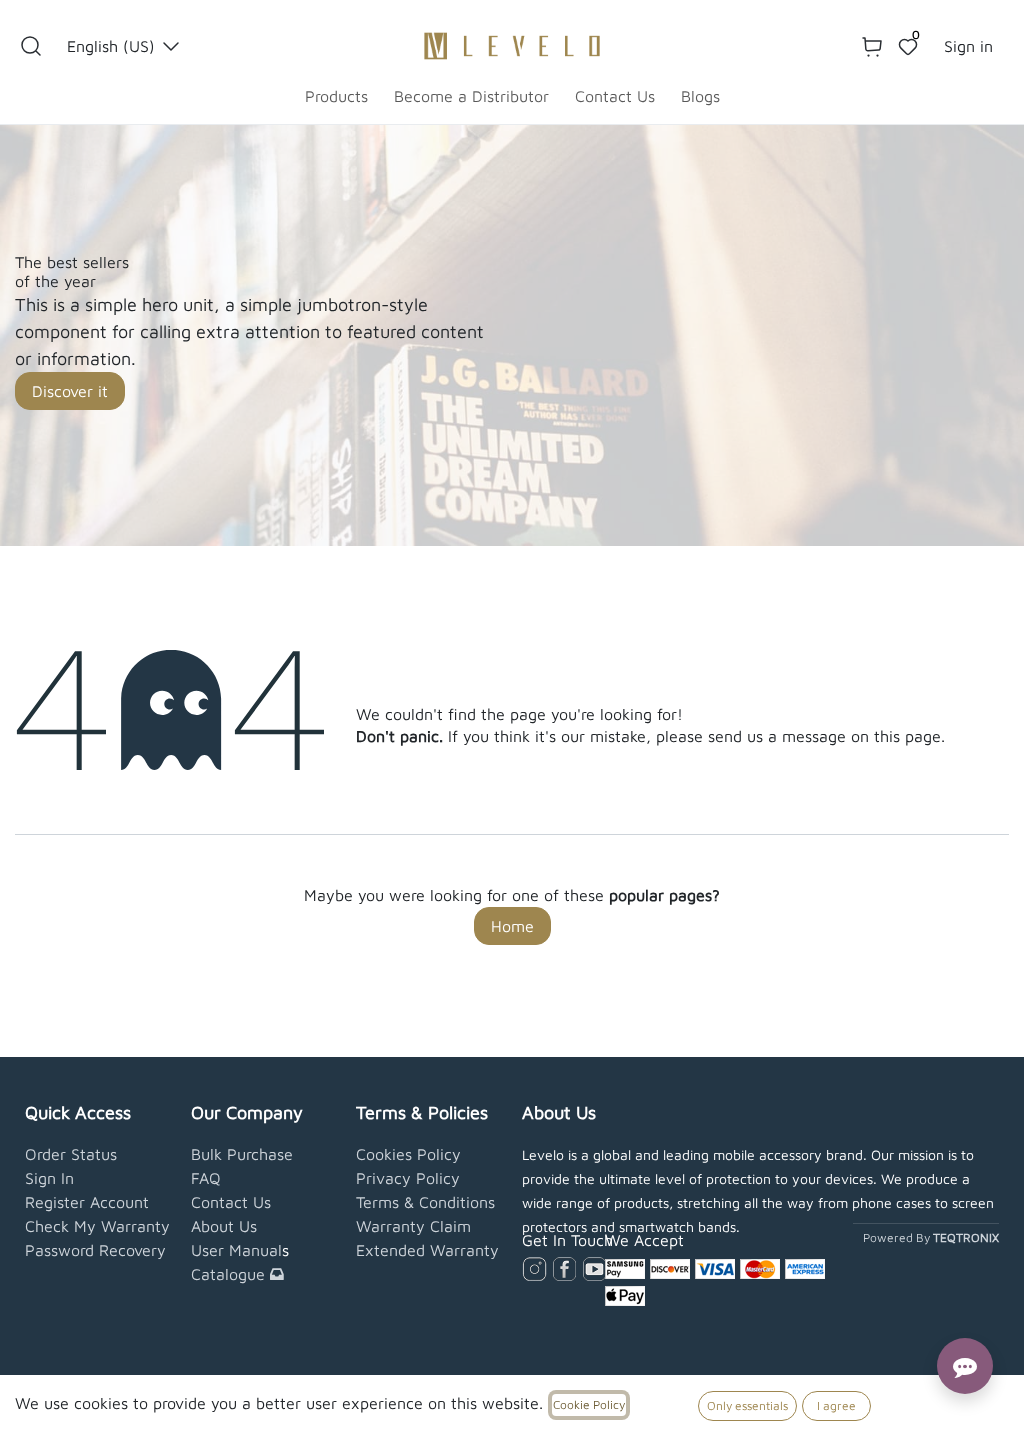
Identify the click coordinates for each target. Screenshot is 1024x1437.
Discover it (70, 391)
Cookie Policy (589, 1404)
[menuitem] (336, 96)
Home (512, 926)
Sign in (968, 46)
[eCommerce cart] (872, 46)
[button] (31, 46)
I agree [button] (836, 1405)
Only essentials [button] (747, 1405)
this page (907, 736)
